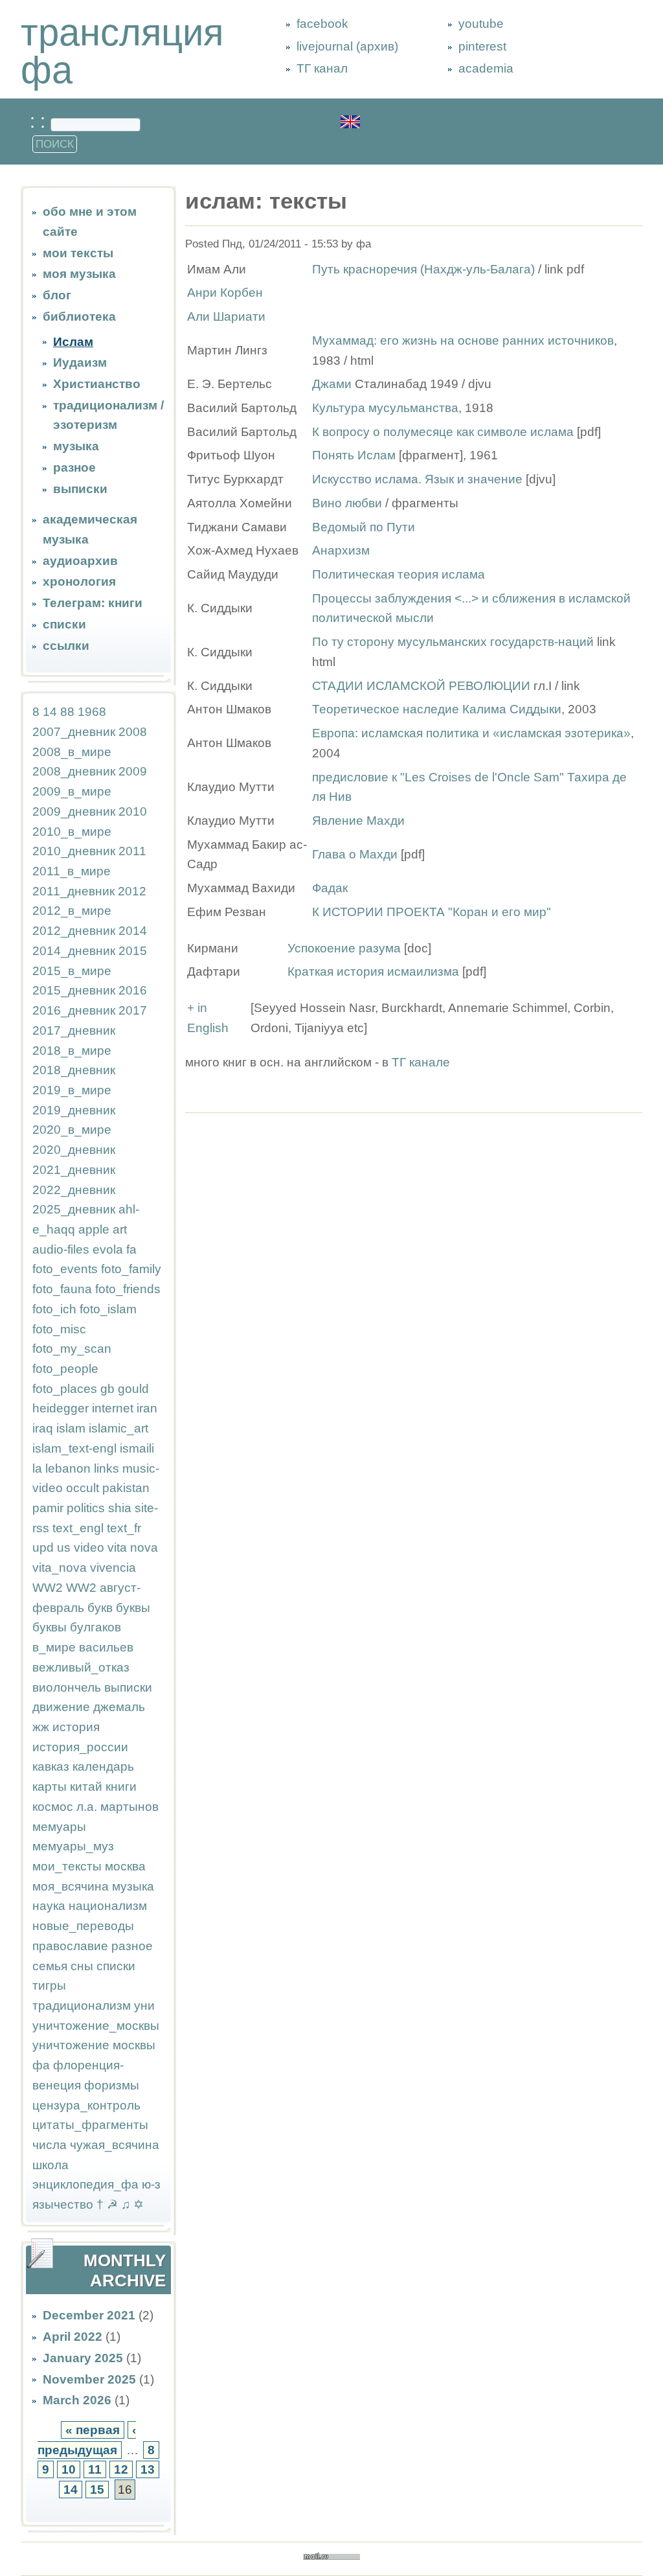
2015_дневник (74, 990)
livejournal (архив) (347, 46)
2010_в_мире (72, 832)
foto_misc (59, 1329)
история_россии (80, 1747)
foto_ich (54, 1309)
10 (69, 2469)
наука (49, 1906)
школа (51, 2165)
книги (121, 1787)
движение (61, 1707)
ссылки (66, 646)
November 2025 (89, 2379)
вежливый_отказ (81, 1667)
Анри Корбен (225, 293)
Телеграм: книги (93, 603)
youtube (481, 24)
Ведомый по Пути (364, 527)
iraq (43, 1428)
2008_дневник (74, 771)
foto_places (65, 1389)
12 (121, 2469)
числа (50, 2145)
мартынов (129, 1807)
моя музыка (79, 274)
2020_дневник (74, 1150)
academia (486, 68)
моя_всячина (71, 1886)
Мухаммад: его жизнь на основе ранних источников (463, 340)
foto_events (65, 1269)
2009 (133, 771)
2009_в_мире (72, 791)
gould (133, 1389)
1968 (92, 712)
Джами (332, 384)
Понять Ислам (354, 455)
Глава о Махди (355, 854)
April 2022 (73, 2337)
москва (125, 1866)
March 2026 (77, 2400)
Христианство (97, 384)
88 (67, 712)
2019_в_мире (72, 1090)
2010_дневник (74, 851)
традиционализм (82, 2006)
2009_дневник (74, 811)
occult (83, 1488)
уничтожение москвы (94, 2045)
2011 (132, 851)
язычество (63, 2204)
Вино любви (349, 503)
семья (50, 1966)
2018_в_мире (72, 1051)
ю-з (151, 2184)
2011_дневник (73, 891)
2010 (133, 811)
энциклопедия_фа (85, 2184)
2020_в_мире (72, 1130)
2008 (133, 732)
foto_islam (108, 1309)
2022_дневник (74, 1190)
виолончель (67, 1687)
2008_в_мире (72, 752)
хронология (79, 581)
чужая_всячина (115, 2145)
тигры (49, 1985)
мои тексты (78, 253)
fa (131, 1249)
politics (86, 1508)
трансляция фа (122, 51)
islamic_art (118, 1428)
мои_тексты (67, 1866)
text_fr (124, 1528)
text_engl (78, 1528)
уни (144, 2006)
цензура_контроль (86, 2105)
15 (97, 2490)
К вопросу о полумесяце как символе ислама (443, 432)
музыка (76, 446)
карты (50, 1787)
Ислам (73, 342)
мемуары (59, 1827)
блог (57, 295)
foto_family (131, 1269)
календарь (103, 1766)
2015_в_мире (72, 971)
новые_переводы (83, 1926)
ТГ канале (421, 1062)
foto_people (65, 1369)
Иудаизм (80, 362)
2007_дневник (74, 732)
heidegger (61, 1408)
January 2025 (83, 2358)
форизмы (112, 2085)
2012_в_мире (72, 911)
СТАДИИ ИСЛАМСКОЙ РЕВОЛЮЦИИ (421, 686)
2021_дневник (74, 1170)
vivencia (113, 1568)
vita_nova (60, 1568)
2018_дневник (74, 1070)
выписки (80, 489)
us (64, 1547)
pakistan (126, 1488)
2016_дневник (74, 1010)
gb (107, 1389)
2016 (133, 990)
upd (43, 1547)
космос (53, 1807)
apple (94, 1229)
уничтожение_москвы (96, 2026)
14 (50, 712)
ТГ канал (322, 68)
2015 (133, 951)
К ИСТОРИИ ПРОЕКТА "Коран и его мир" (432, 912)
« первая (93, 2430)
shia (120, 1508)
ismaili (137, 1448)
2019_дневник (74, 1110)
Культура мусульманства (385, 408)
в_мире (54, 1647)
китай (86, 1787)
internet (113, 1408)
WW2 (48, 1588)
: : (40, 121)
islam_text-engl (74, 1448)
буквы (133, 1608)
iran (147, 1408)
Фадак (330, 888)
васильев (106, 1647)
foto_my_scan (72, 1349)
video (89, 1547)
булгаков (96, 1627)
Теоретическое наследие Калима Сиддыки (437, 709)
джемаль (119, 1707)
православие (70, 1946)
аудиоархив (80, 561)
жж (41, 1727)
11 (95, 2469)
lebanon (68, 1468)
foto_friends (128, 1289)
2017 (133, 1010)
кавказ (51, 1766)
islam (71, 1428)
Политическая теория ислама (399, 574)
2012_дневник (74, 931)
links (107, 1468)
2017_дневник (74, 1030)
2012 (132, 891)
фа (41, 2065)
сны (82, 1966)
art (120, 1229)
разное (74, 467)
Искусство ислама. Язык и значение (419, 479)
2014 (133, 931)
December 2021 (89, 2315)
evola (108, 1249)
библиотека (79, 316)
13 (148, 2469)
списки (64, 624)
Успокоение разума (344, 948)
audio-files (61, 1249)
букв (100, 1608)
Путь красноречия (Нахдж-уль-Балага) (423, 269)
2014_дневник (74, 951)
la (37, 1468)
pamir (48, 1508)
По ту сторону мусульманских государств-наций (453, 642)
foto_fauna (62, 1289)
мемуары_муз (73, 1846)
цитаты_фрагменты (90, 2125)
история (76, 1727)
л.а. (87, 1807)
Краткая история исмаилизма (373, 972)
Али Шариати (226, 316)
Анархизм (341, 550)
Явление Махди (358, 821)
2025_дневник (74, 1209)
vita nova (133, 1547)
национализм (108, 1906)
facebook (322, 24)
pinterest (482, 46)
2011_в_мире (72, 871)
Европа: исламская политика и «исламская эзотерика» (471, 733)
